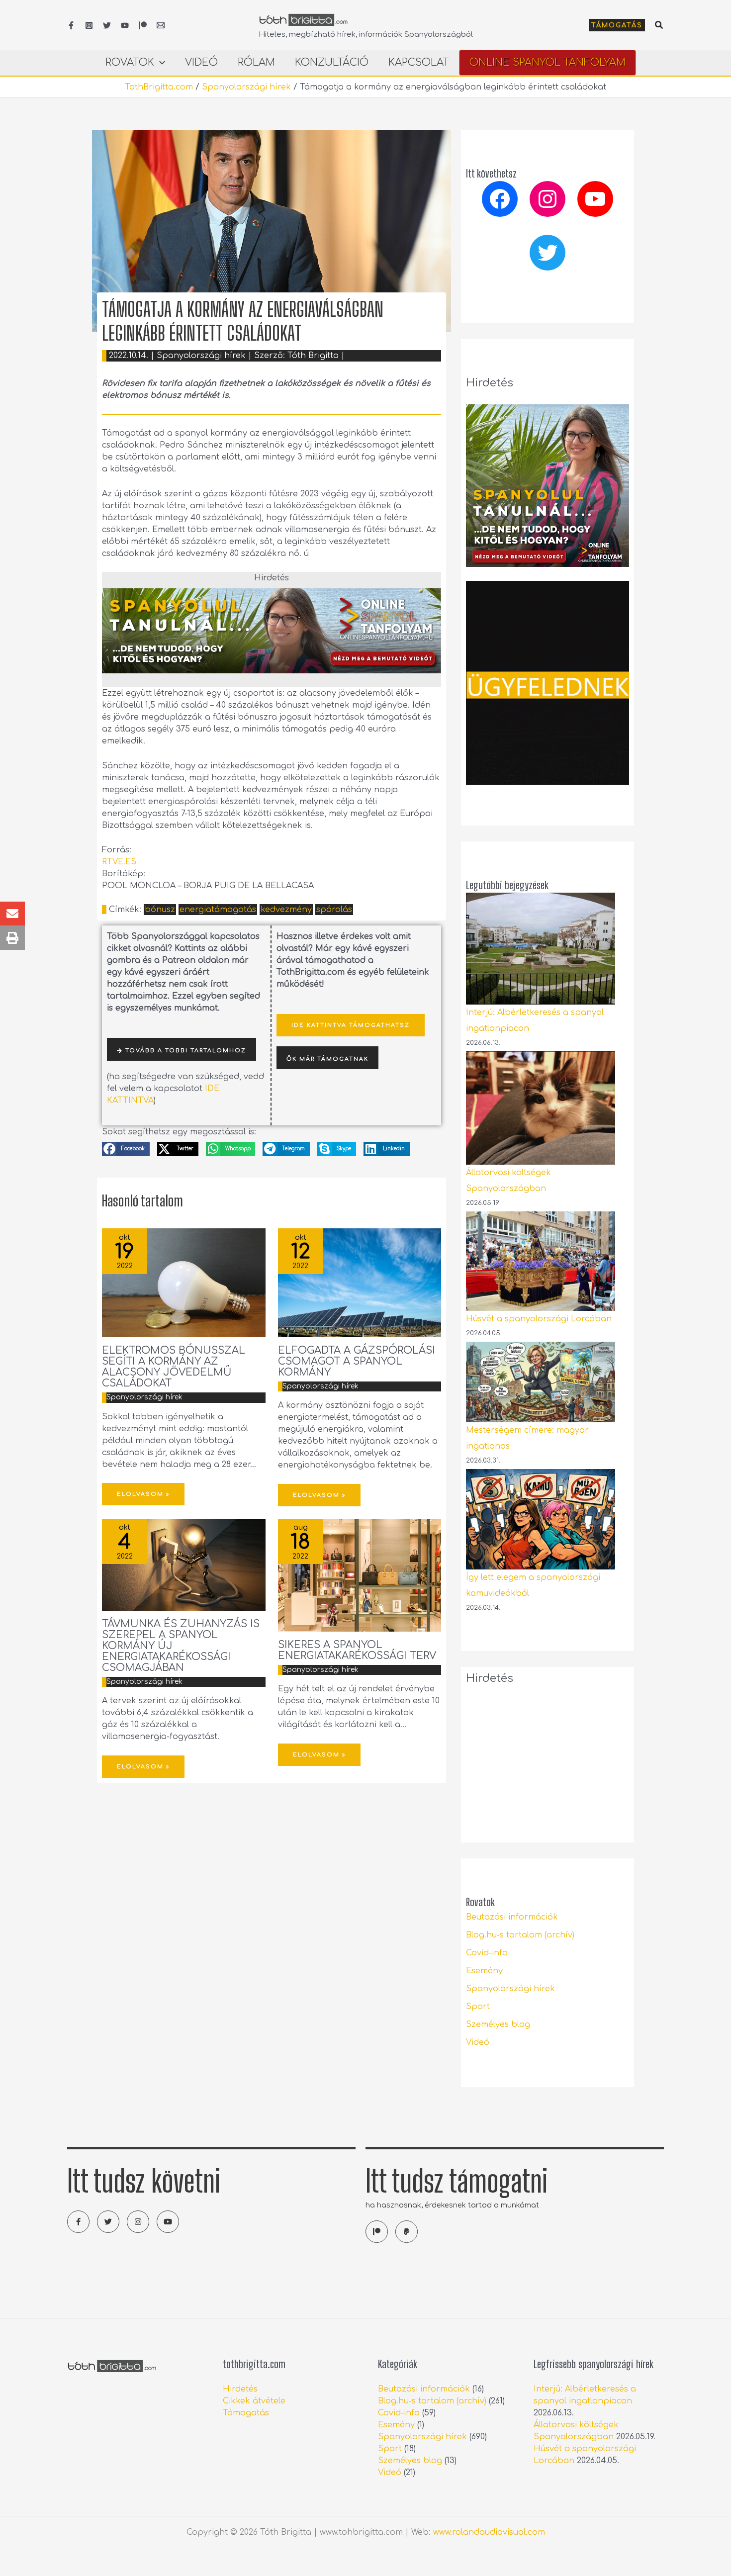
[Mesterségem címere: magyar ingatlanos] (541, 1382)
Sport (478, 2007)
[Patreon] (143, 25)
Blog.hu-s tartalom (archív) (520, 1935)
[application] (160, 63)
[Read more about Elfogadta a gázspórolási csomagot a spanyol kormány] (360, 1283)
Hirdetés (240, 2389)
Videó (478, 2042)
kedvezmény (286, 910)
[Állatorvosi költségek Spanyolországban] (541, 1108)
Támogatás (246, 2413)
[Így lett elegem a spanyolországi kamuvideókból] (541, 1519)
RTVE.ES (119, 862)
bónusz (160, 910)
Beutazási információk (512, 1917)
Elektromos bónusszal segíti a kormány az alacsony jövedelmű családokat (174, 1367)
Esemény (484, 1971)
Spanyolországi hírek (246, 87)
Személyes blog (498, 2024)
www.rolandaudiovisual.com (489, 2532)
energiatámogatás (218, 910)
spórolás (334, 910)
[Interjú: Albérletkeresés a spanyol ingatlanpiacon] (541, 949)
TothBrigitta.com (159, 87)
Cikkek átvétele (254, 2401)
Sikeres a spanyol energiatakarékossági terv (357, 1650)
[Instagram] (89, 25)
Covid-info (487, 1953)
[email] (161, 25)
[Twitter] (107, 25)
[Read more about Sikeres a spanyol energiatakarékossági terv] (360, 1575)
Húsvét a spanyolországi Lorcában (539, 1319)
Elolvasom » (143, 1494)
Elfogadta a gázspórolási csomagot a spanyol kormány (357, 1361)
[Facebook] (71, 25)
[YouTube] (125, 25)
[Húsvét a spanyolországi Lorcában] (541, 1261)
